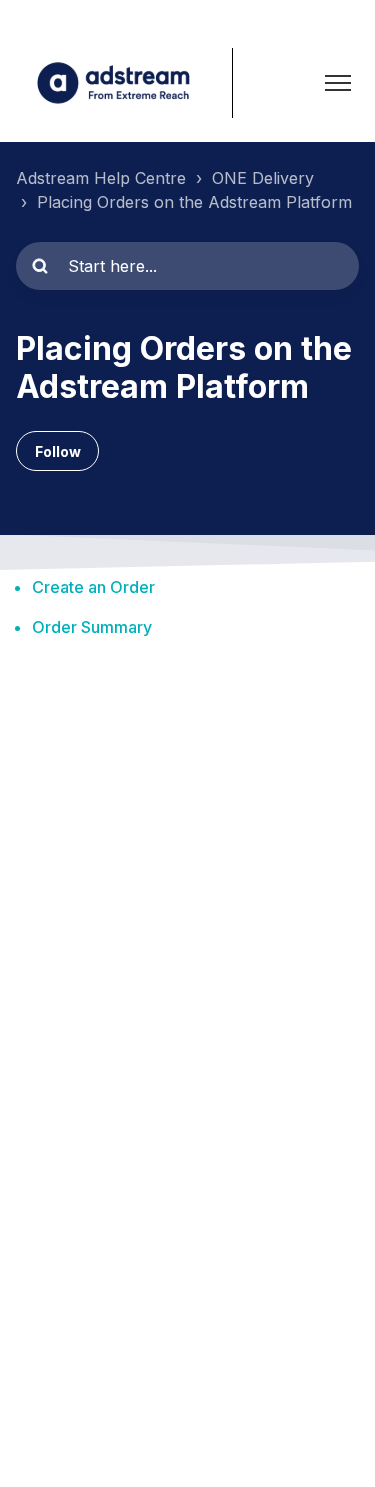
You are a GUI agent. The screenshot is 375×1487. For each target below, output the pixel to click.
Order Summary (92, 627)
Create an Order (93, 587)
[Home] (124, 83)
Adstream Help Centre (101, 178)
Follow (58, 451)
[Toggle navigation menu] (338, 83)
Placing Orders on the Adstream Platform (194, 202)
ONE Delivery (263, 178)
